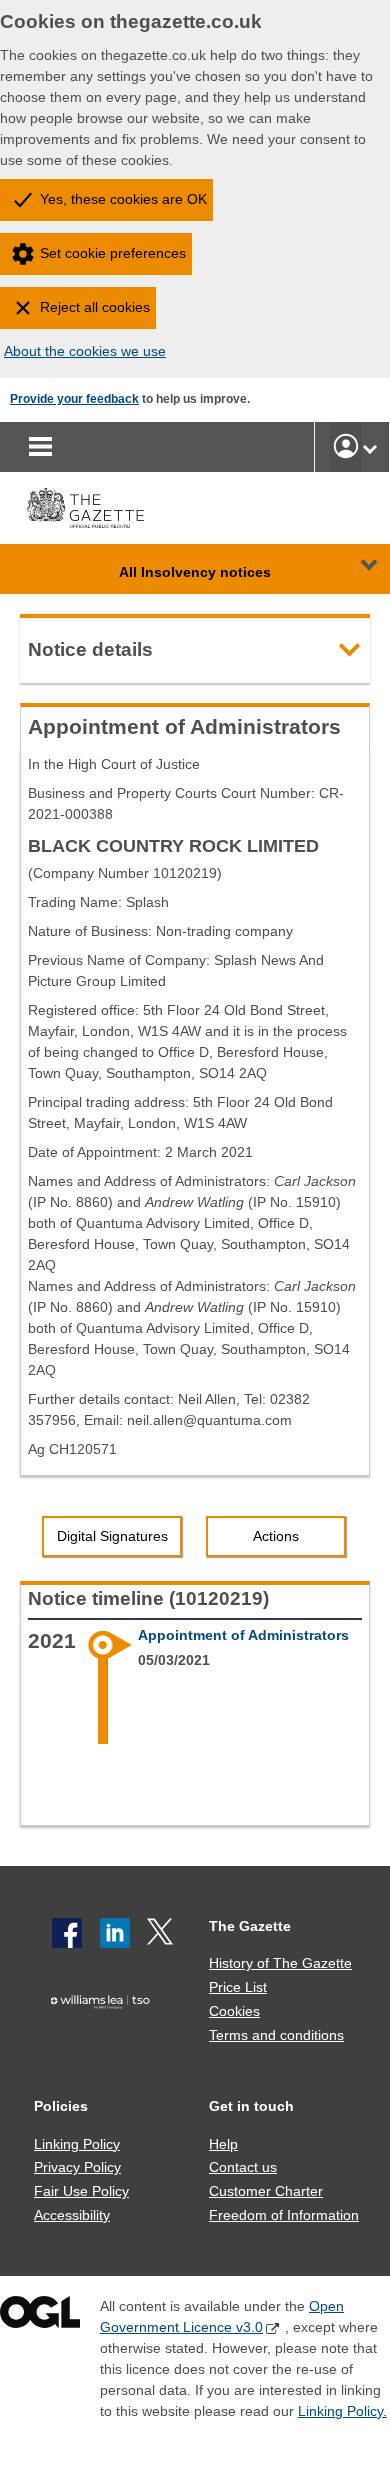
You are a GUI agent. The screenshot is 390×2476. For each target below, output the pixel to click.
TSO (104, 2034)
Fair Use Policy (81, 2191)
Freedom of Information (284, 2215)
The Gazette (250, 1926)
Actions (276, 1536)
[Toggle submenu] (370, 447)
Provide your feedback (74, 399)
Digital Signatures (112, 1536)
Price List (238, 1987)
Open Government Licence (40, 2316)
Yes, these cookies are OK (123, 199)
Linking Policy (77, 2144)
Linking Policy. (342, 2411)
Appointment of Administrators (243, 1635)
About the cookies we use (85, 351)
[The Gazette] (85, 508)
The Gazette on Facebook (67, 1933)
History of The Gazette (280, 1963)
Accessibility (72, 2215)
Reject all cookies (95, 307)
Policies (61, 2106)
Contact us (243, 2167)
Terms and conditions (276, 2035)
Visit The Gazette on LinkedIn (115, 1933)
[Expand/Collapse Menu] (354, 569)
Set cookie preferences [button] (113, 253)
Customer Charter (266, 2191)
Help (223, 2144)
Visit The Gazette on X (162, 1933)
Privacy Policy (77, 2167)
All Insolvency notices (195, 572)
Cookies (234, 2011)
